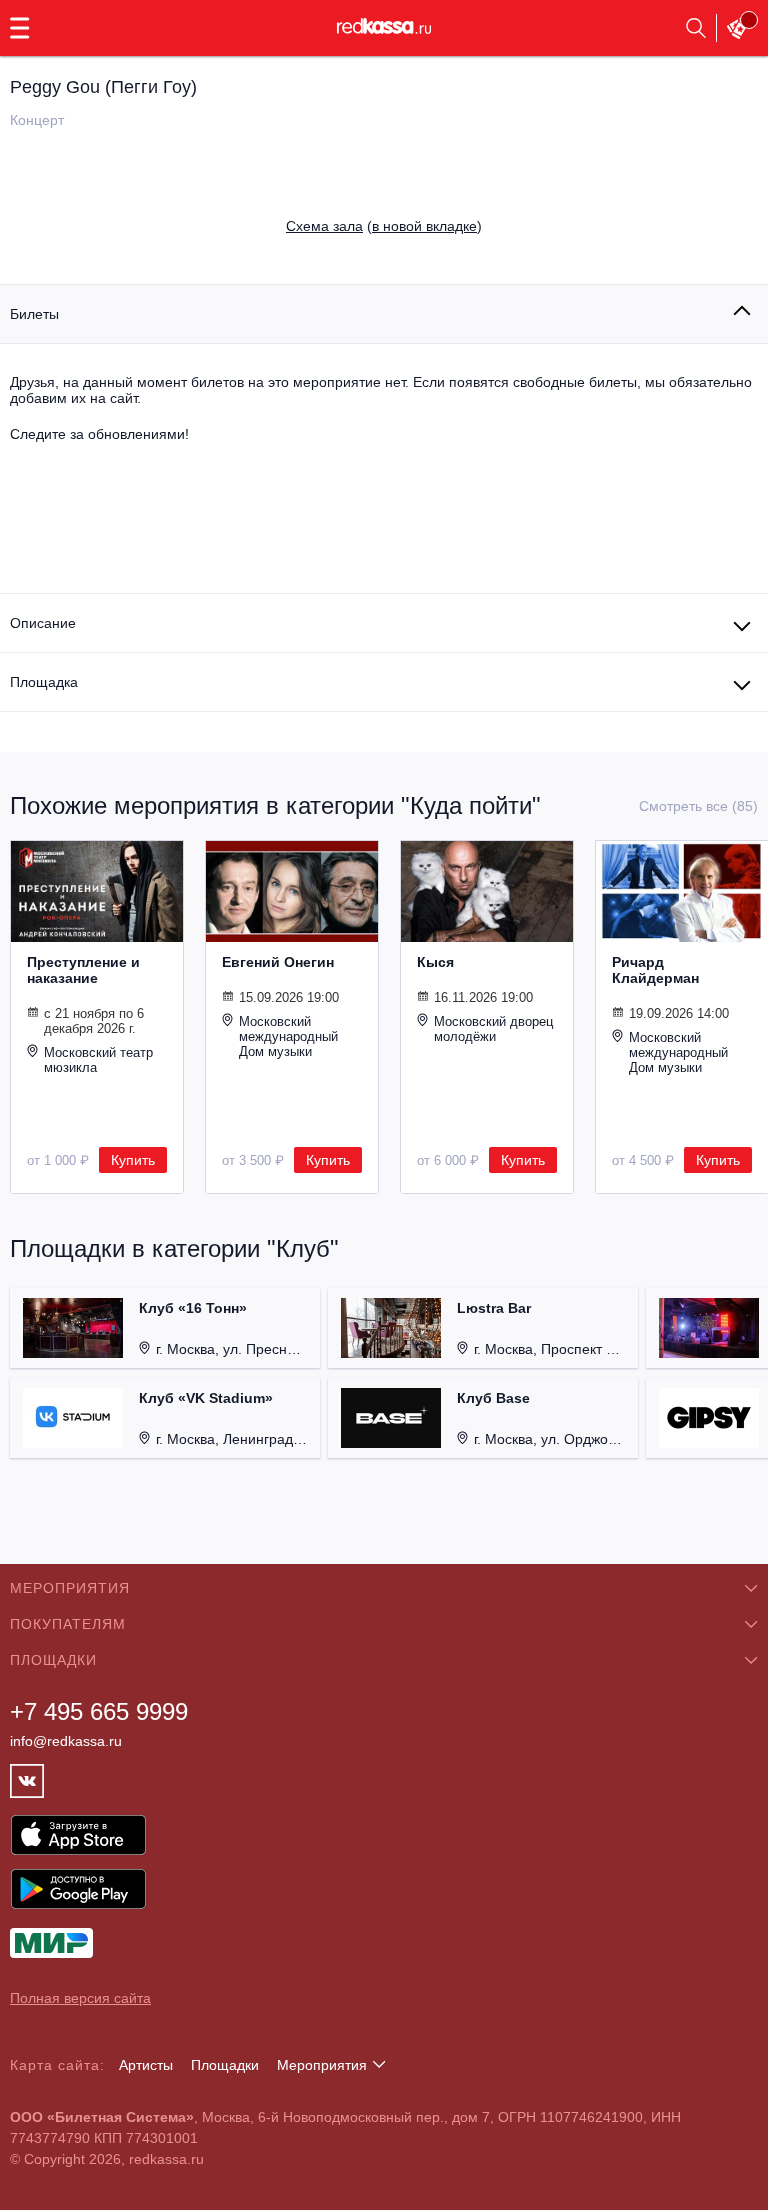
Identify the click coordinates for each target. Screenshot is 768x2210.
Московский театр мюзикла (98, 1060)
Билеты (34, 314)
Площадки (225, 2065)
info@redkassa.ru (66, 1741)
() (384, 226)
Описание (43, 623)
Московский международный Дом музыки (288, 1036)
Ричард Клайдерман (655, 970)
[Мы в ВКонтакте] (27, 1781)
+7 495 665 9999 (99, 1711)
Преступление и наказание (83, 970)
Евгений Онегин (278, 962)
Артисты (146, 2065)
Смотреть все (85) (698, 806)
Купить (133, 1160)
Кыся (435, 962)
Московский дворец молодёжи (493, 1029)
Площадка (44, 682)
